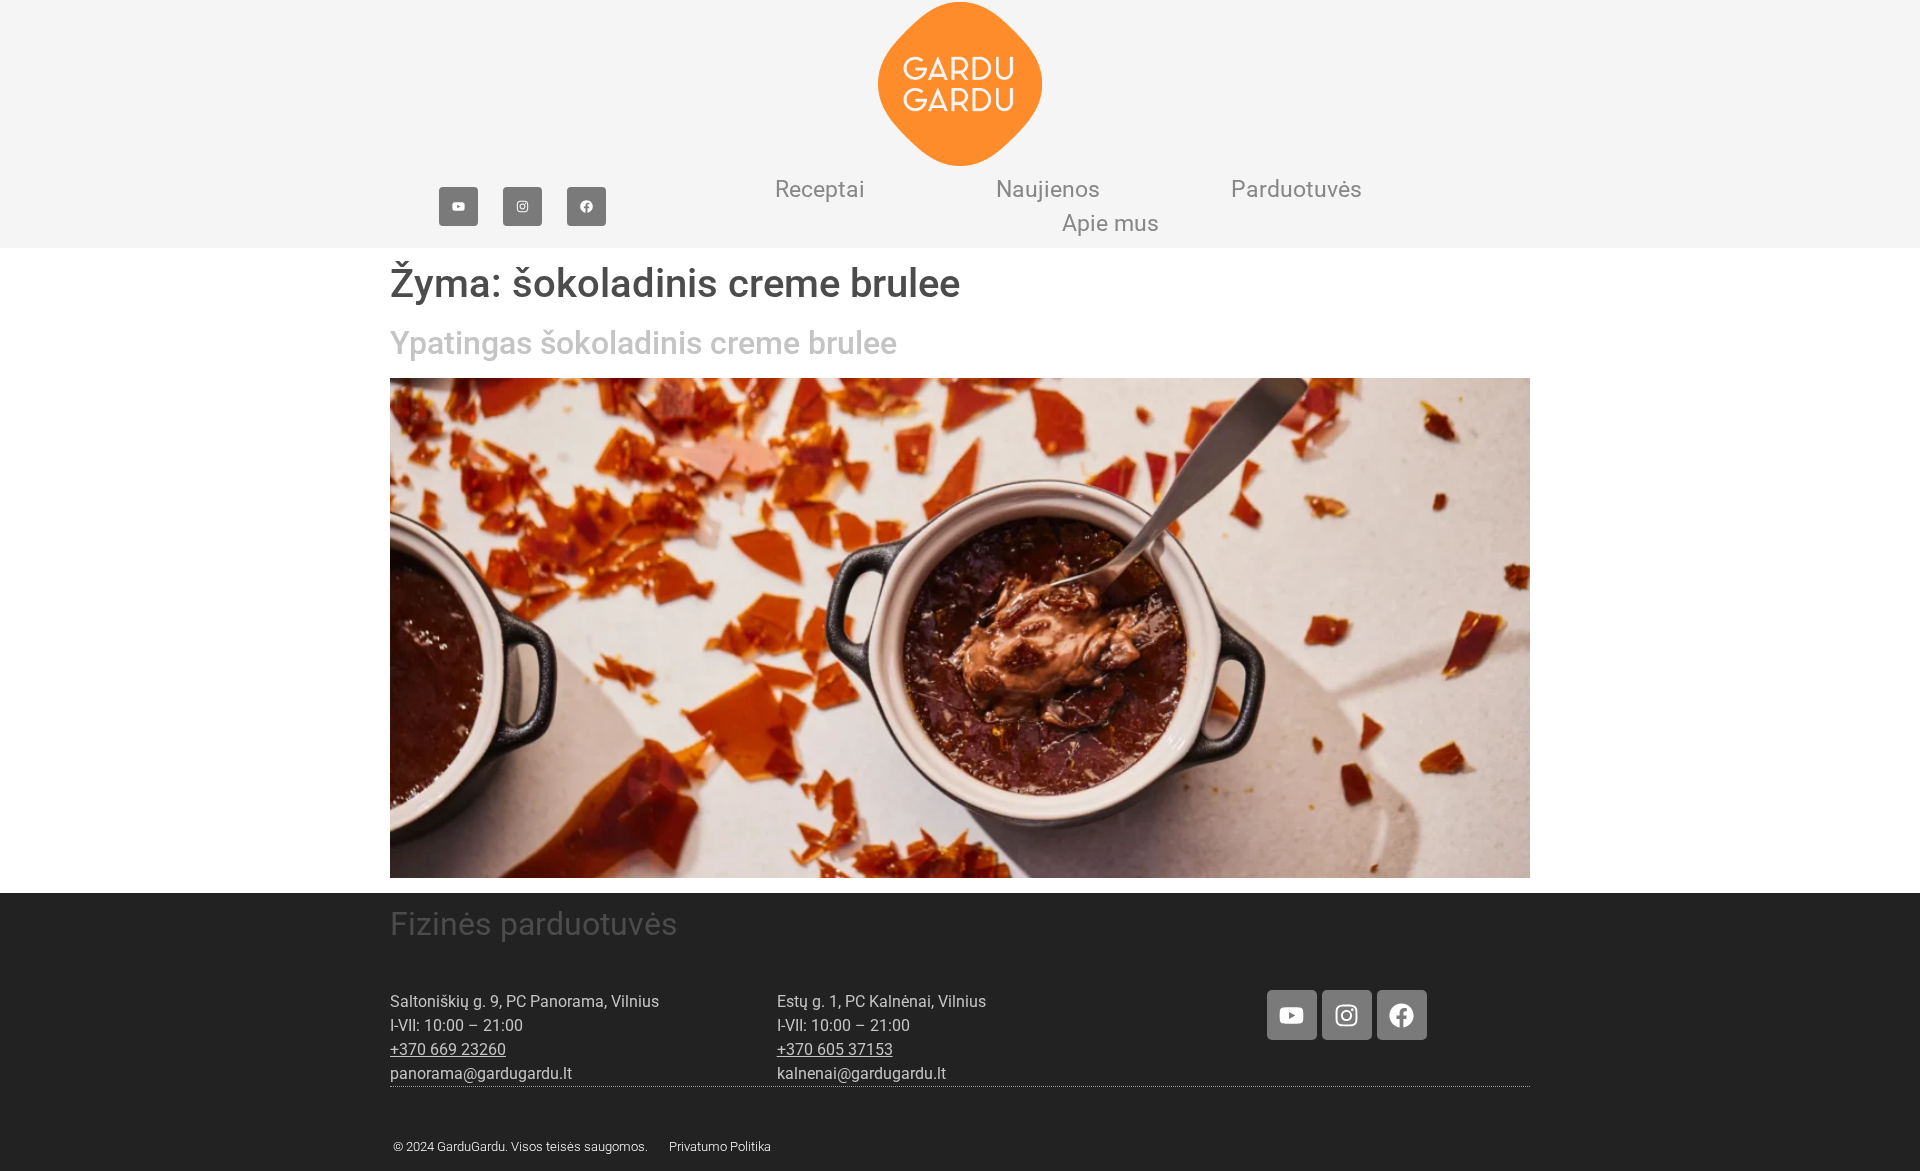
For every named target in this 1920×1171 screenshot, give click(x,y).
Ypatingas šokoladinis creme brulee (643, 343)
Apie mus (1110, 223)
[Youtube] (458, 206)
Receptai (820, 189)
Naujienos (1048, 189)
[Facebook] (586, 206)
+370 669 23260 (448, 1049)
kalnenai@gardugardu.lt (861, 1073)
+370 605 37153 (835, 1049)
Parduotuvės (1296, 189)
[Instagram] (522, 206)
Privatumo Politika (720, 1146)
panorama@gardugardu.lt (481, 1073)
